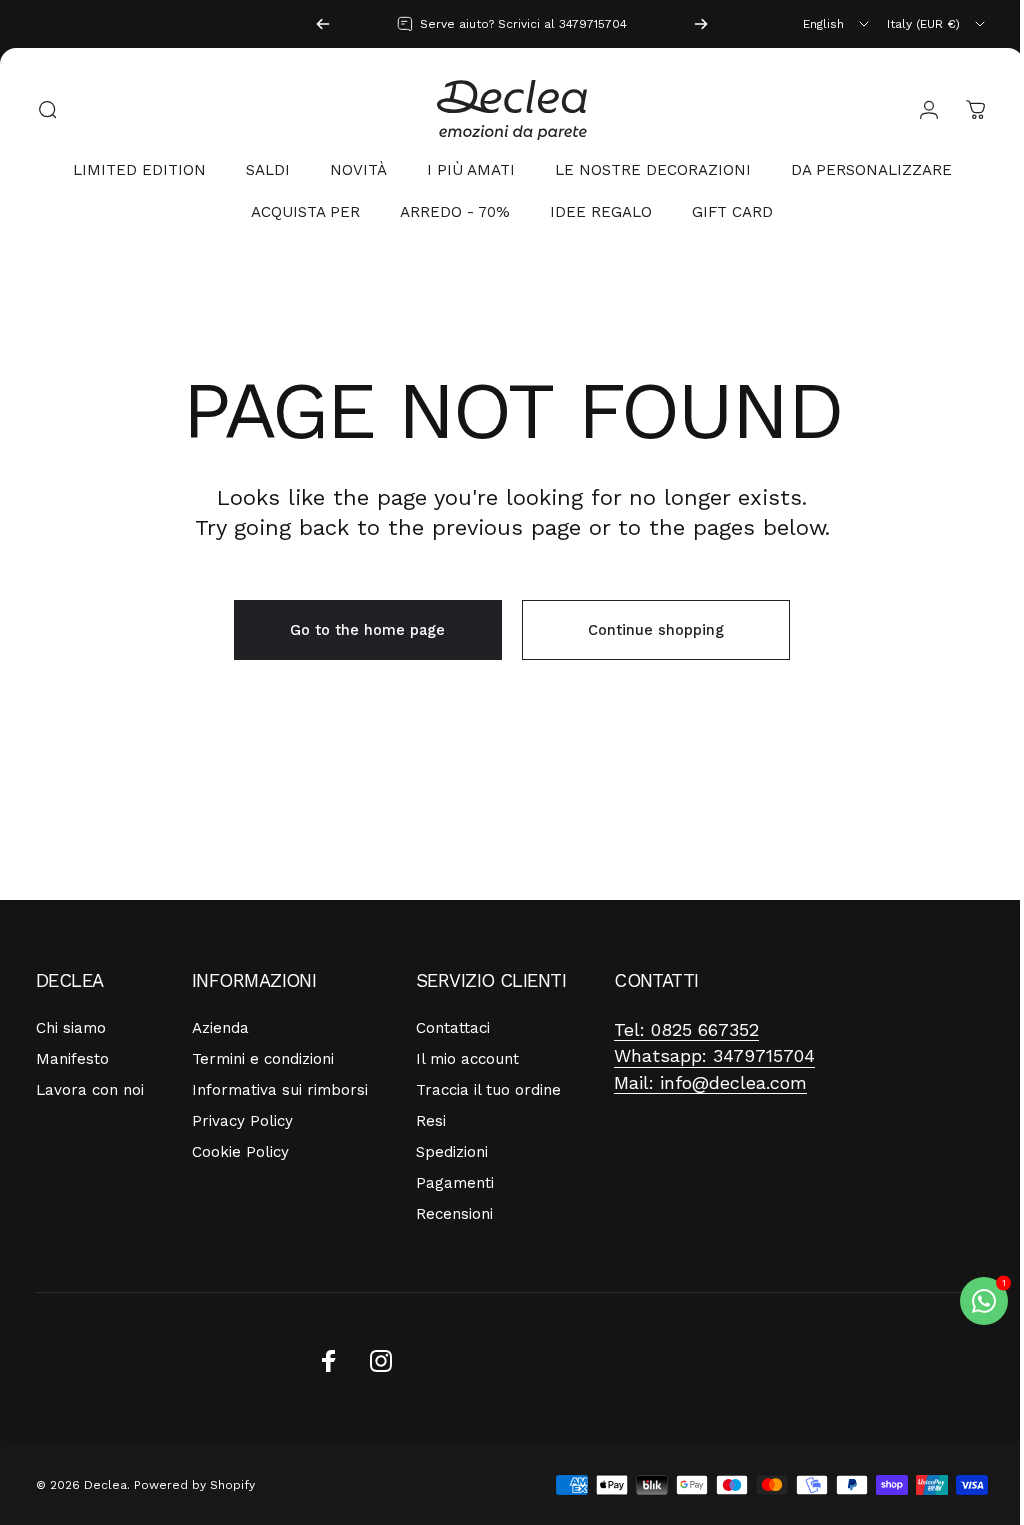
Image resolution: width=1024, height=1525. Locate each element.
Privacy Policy (242, 1121)
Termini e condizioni (263, 1059)
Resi (431, 1121)
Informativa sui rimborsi (280, 1090)
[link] (686, 1030)
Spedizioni (452, 1152)
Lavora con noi (90, 1090)
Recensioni (454, 1214)
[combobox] (837, 24)
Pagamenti (455, 1183)
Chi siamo (71, 1028)
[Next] (701, 24)
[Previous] (323, 24)
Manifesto (72, 1059)
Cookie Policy (240, 1152)
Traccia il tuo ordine (488, 1090)
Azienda (220, 1028)
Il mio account (467, 1059)
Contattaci (453, 1028)
